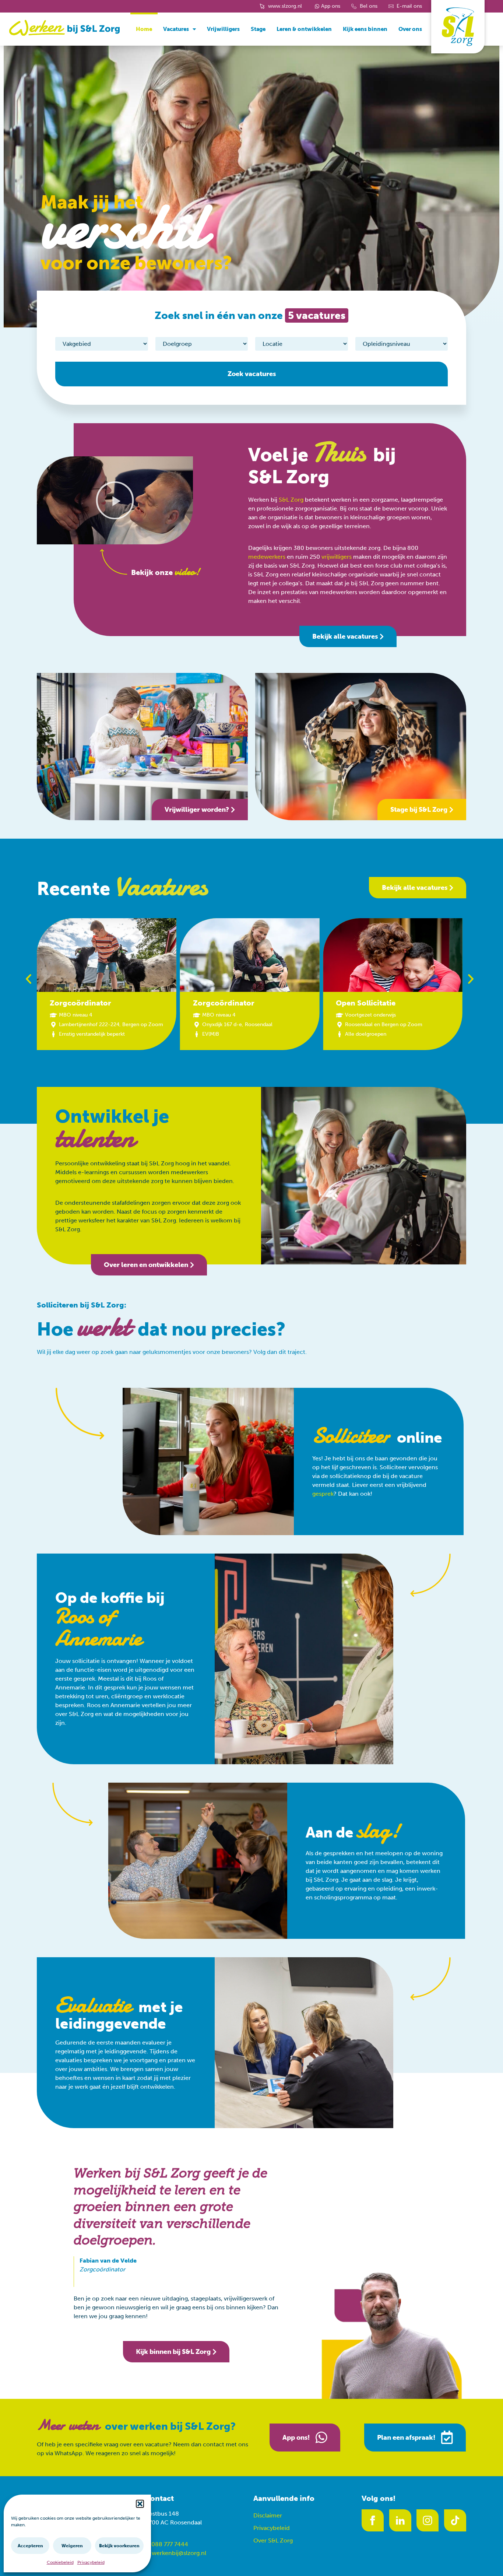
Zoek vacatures (252, 374)
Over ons (410, 29)
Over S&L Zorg (273, 2540)
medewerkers (267, 557)
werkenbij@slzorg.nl (179, 2553)
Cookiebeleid (60, 2562)
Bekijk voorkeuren (119, 2546)
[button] (140, 2504)
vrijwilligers (337, 557)
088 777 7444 (170, 2544)
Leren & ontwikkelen (304, 29)
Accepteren (30, 2546)
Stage (258, 29)
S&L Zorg (291, 500)
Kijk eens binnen (365, 29)
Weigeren (72, 2546)
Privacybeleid (91, 2562)
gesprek (323, 1494)
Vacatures (176, 29)
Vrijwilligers (223, 29)
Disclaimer (268, 2515)
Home (144, 29)
